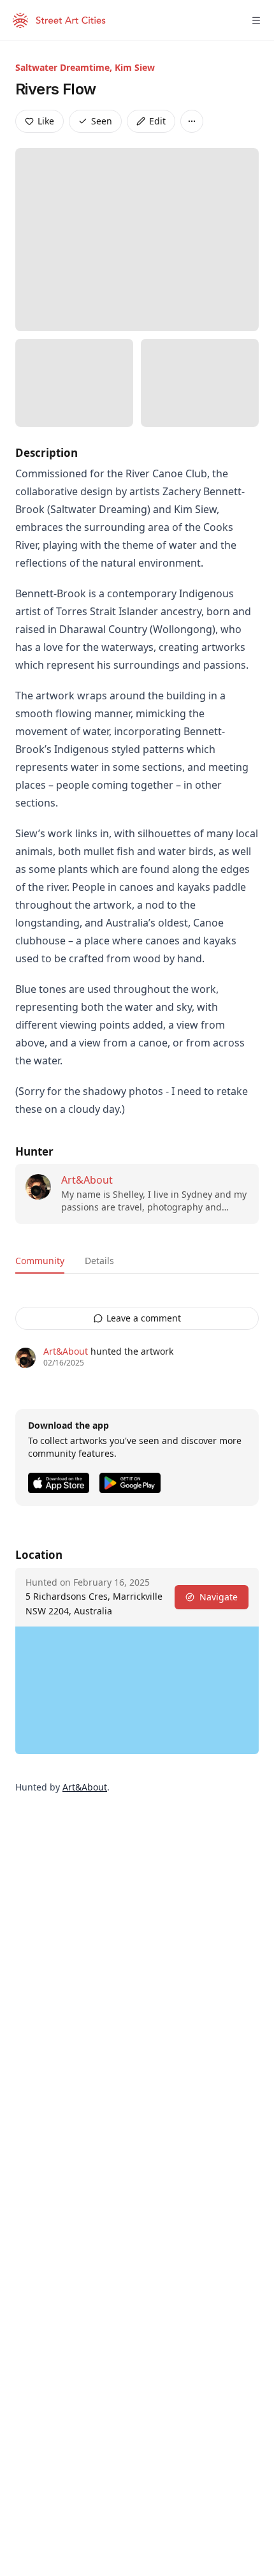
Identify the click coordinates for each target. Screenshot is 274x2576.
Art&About (87, 1180)
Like (46, 121)
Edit (157, 121)
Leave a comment (144, 1318)
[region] (137, 1690)
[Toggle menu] (256, 20)
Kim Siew (135, 67)
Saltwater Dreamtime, (65, 67)
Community (40, 1261)
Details (99, 1261)
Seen (102, 121)
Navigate (219, 1597)
